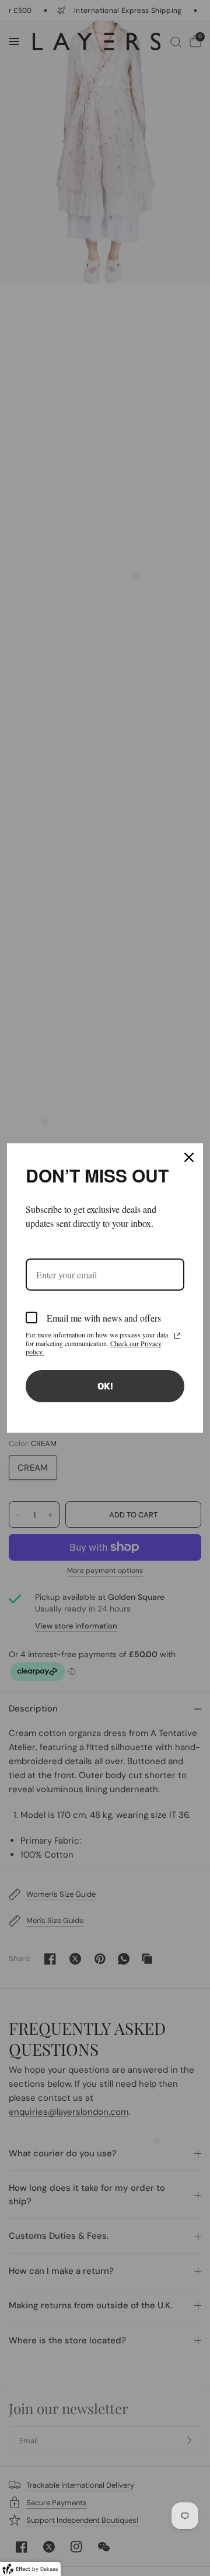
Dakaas (49, 2569)
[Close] (189, 1157)
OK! (105, 1386)
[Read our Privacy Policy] (177, 1336)
